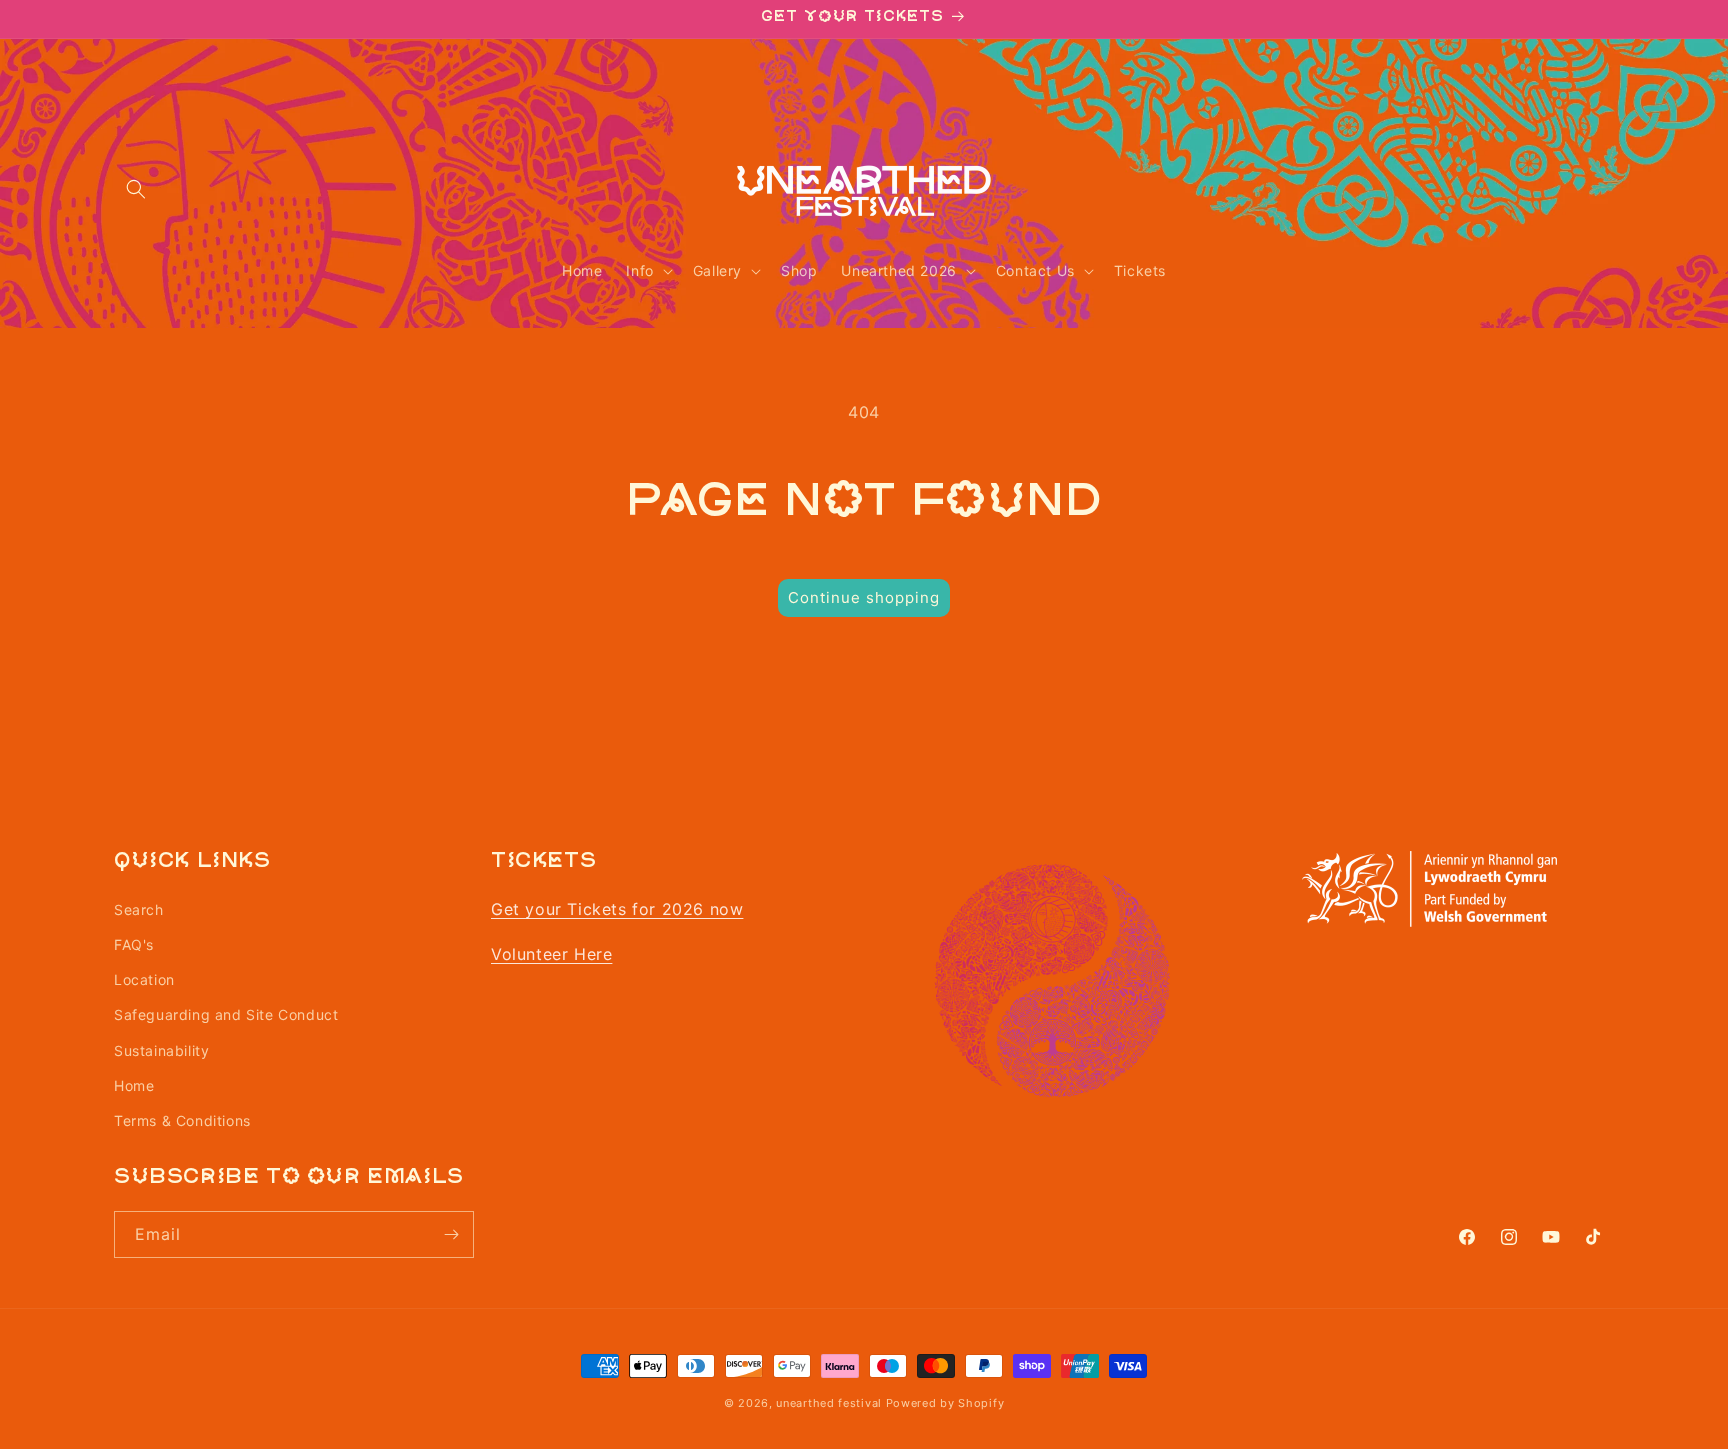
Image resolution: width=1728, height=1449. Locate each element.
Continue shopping (864, 597)
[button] (136, 189)
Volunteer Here (551, 953)
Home (134, 1084)
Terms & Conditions (182, 1119)
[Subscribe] (451, 1234)
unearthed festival (829, 1403)
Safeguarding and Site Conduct (226, 1013)
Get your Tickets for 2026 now (617, 908)
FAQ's (134, 943)
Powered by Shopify (945, 1403)
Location (144, 978)
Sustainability (161, 1049)
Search (139, 908)
